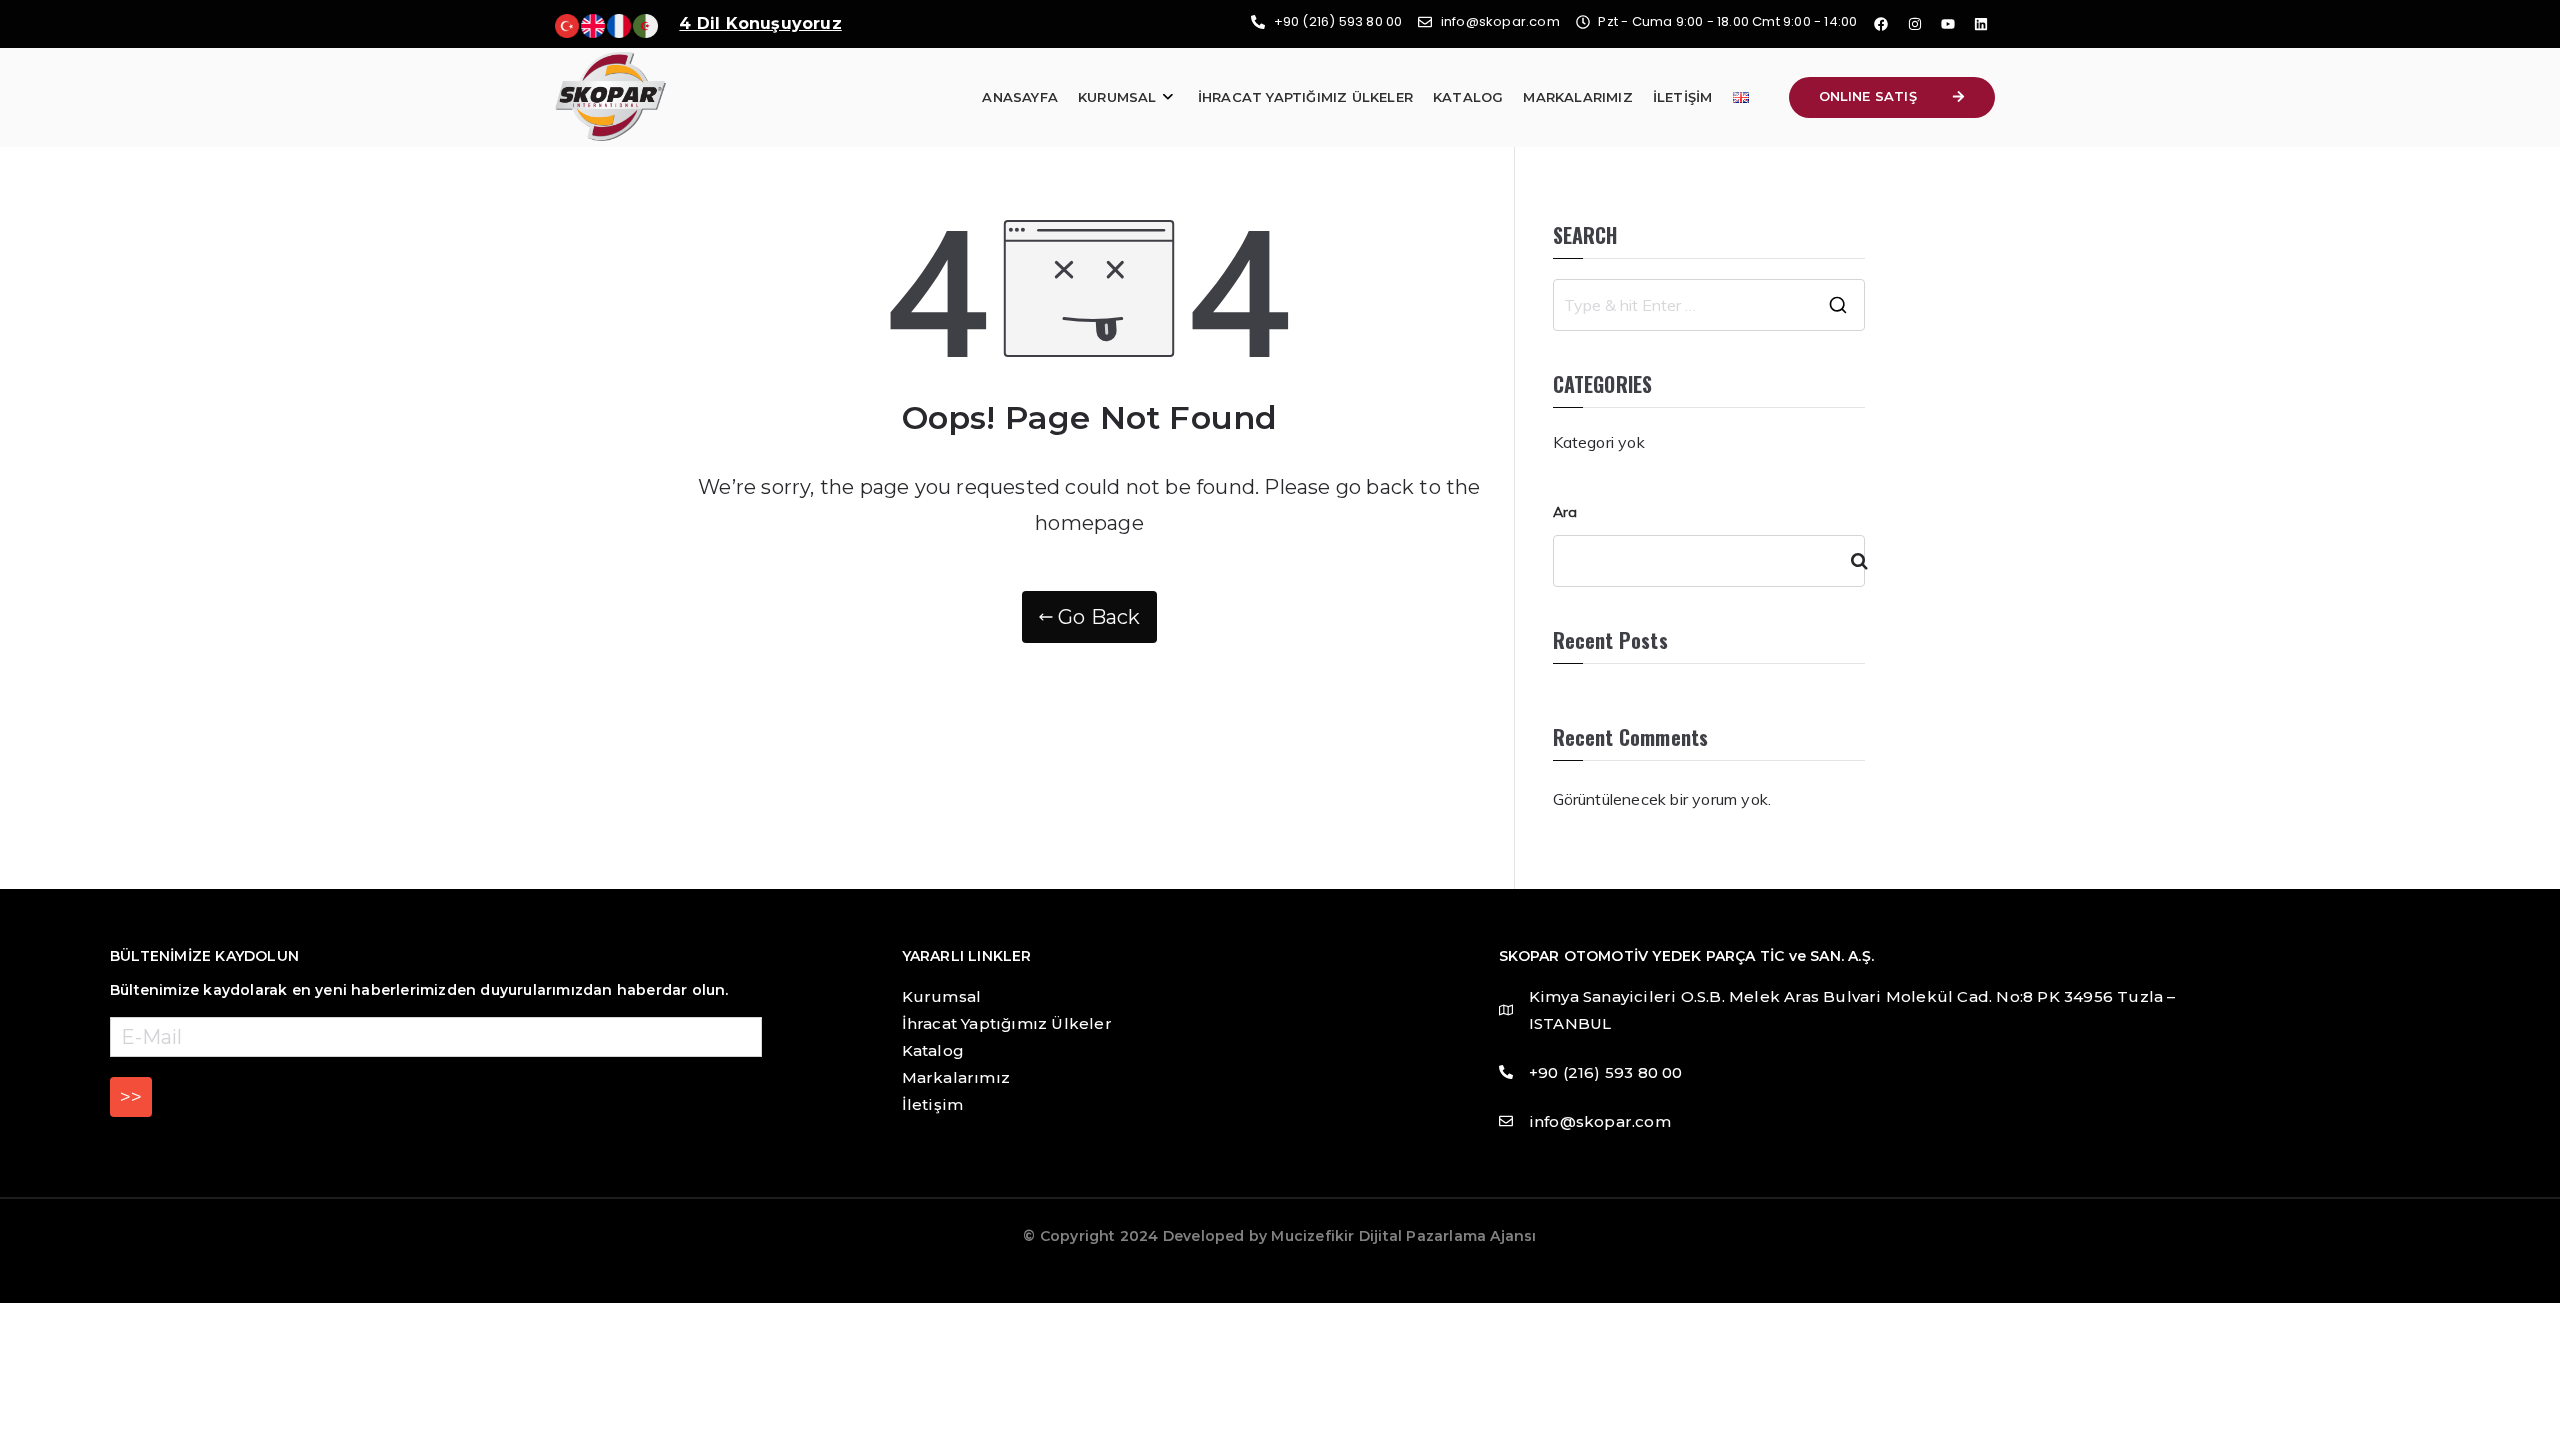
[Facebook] (1881, 24)
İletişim (1683, 97)
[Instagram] (1915, 24)
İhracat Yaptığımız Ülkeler (1305, 97)
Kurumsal (1117, 97)
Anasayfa (1020, 97)
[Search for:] (1709, 305)
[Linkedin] (1981, 24)
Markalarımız (1577, 97)
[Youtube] (1948, 24)
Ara (1565, 512)
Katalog (1468, 97)
